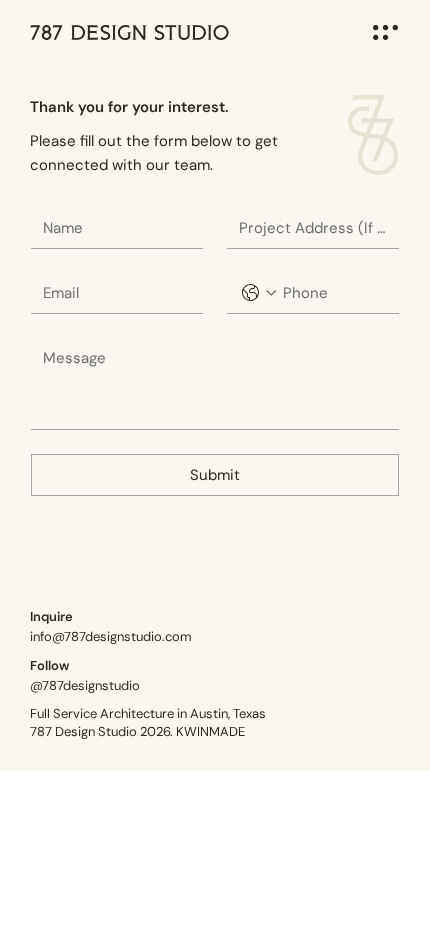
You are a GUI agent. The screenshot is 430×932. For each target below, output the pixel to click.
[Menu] (385, 32)
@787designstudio (85, 685)
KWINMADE (210, 731)
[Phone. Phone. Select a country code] (259, 293)
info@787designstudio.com (111, 636)
